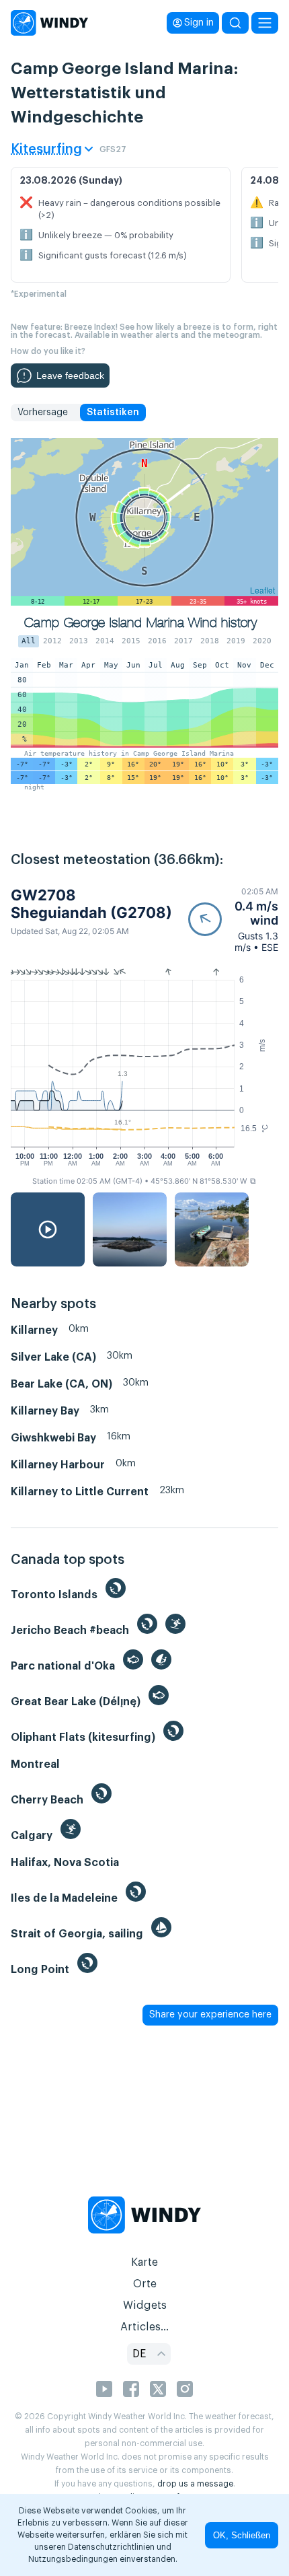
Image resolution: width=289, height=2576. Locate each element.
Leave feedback (70, 375)
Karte (144, 2262)
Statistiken (113, 413)
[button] (233, 920)
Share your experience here (210, 2015)
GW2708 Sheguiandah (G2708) (91, 904)
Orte (145, 2284)
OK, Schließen (242, 2535)
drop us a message (195, 2484)
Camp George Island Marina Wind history (140, 623)
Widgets (145, 2305)
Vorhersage (43, 413)
